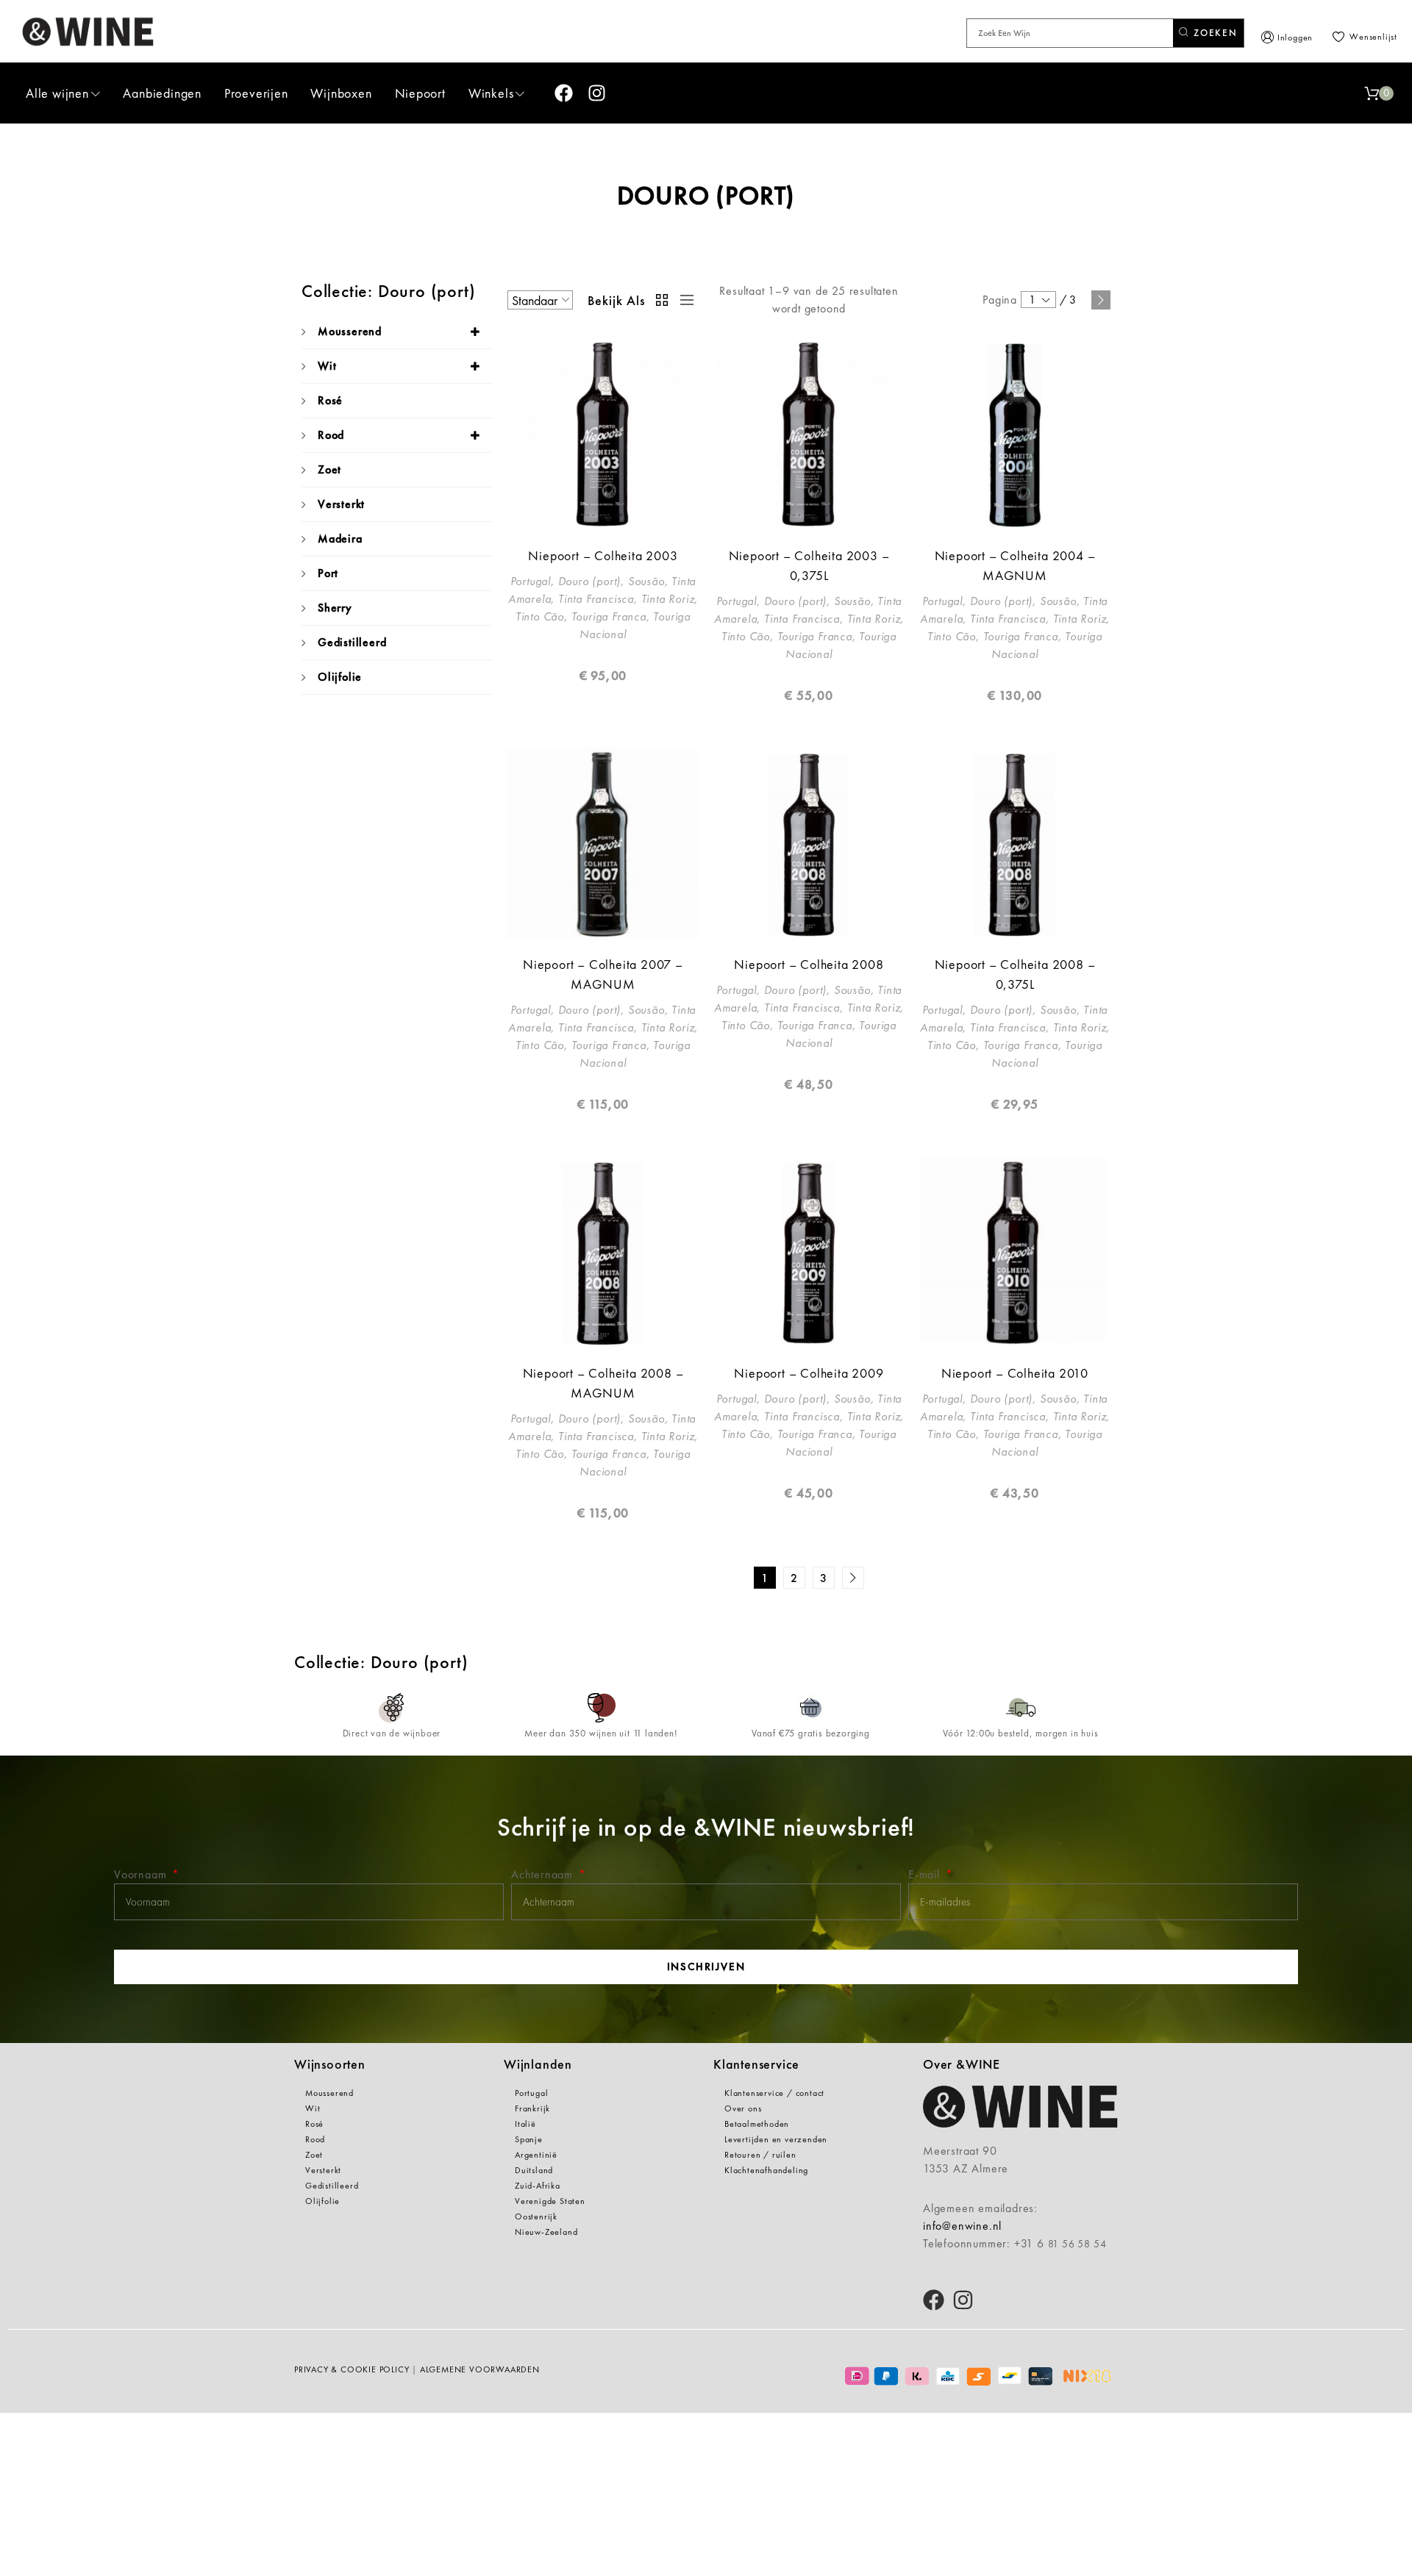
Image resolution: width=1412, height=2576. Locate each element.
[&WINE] (88, 31)
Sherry (335, 608)
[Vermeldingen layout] (683, 300)
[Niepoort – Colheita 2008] (809, 844)
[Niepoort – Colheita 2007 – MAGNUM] (603, 844)
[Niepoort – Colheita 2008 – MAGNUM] (603, 1253)
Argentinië (536, 2155)
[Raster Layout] (663, 300)
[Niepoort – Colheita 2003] (603, 435)
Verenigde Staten (550, 2201)
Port (328, 573)
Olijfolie (340, 677)
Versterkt (341, 504)
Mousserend (350, 331)
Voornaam (142, 1874)
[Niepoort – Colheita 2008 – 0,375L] (1015, 844)
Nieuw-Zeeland (546, 2232)
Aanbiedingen (162, 93)
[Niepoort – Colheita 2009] (809, 1253)
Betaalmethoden (757, 2124)
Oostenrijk (536, 2217)
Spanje (529, 2139)
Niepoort (420, 93)
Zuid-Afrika (538, 2186)
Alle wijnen (57, 93)
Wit (327, 366)
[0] (1372, 93)
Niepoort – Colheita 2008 (809, 964)
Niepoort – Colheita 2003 (603, 555)
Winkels (491, 93)
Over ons (743, 2108)
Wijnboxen (341, 93)
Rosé (330, 400)
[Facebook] (564, 93)
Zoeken (1214, 33)
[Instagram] (597, 93)
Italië (525, 2124)
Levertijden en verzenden (776, 2139)
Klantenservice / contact (774, 2093)
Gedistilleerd (352, 642)
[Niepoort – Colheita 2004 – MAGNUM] (1015, 435)
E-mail (926, 1874)
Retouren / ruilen (760, 2155)
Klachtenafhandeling (766, 2170)
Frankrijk (532, 2108)
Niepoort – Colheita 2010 (1015, 1373)
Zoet (329, 469)
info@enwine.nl (962, 2226)
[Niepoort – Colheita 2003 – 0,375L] (809, 435)
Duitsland (534, 2170)
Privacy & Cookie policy (352, 2369)
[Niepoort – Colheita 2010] (1015, 1253)
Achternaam (544, 1874)
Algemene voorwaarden (480, 2369)
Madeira (340, 539)
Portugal (531, 2093)
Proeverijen (256, 93)
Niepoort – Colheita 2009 (809, 1373)
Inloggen (1295, 37)
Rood (331, 435)
